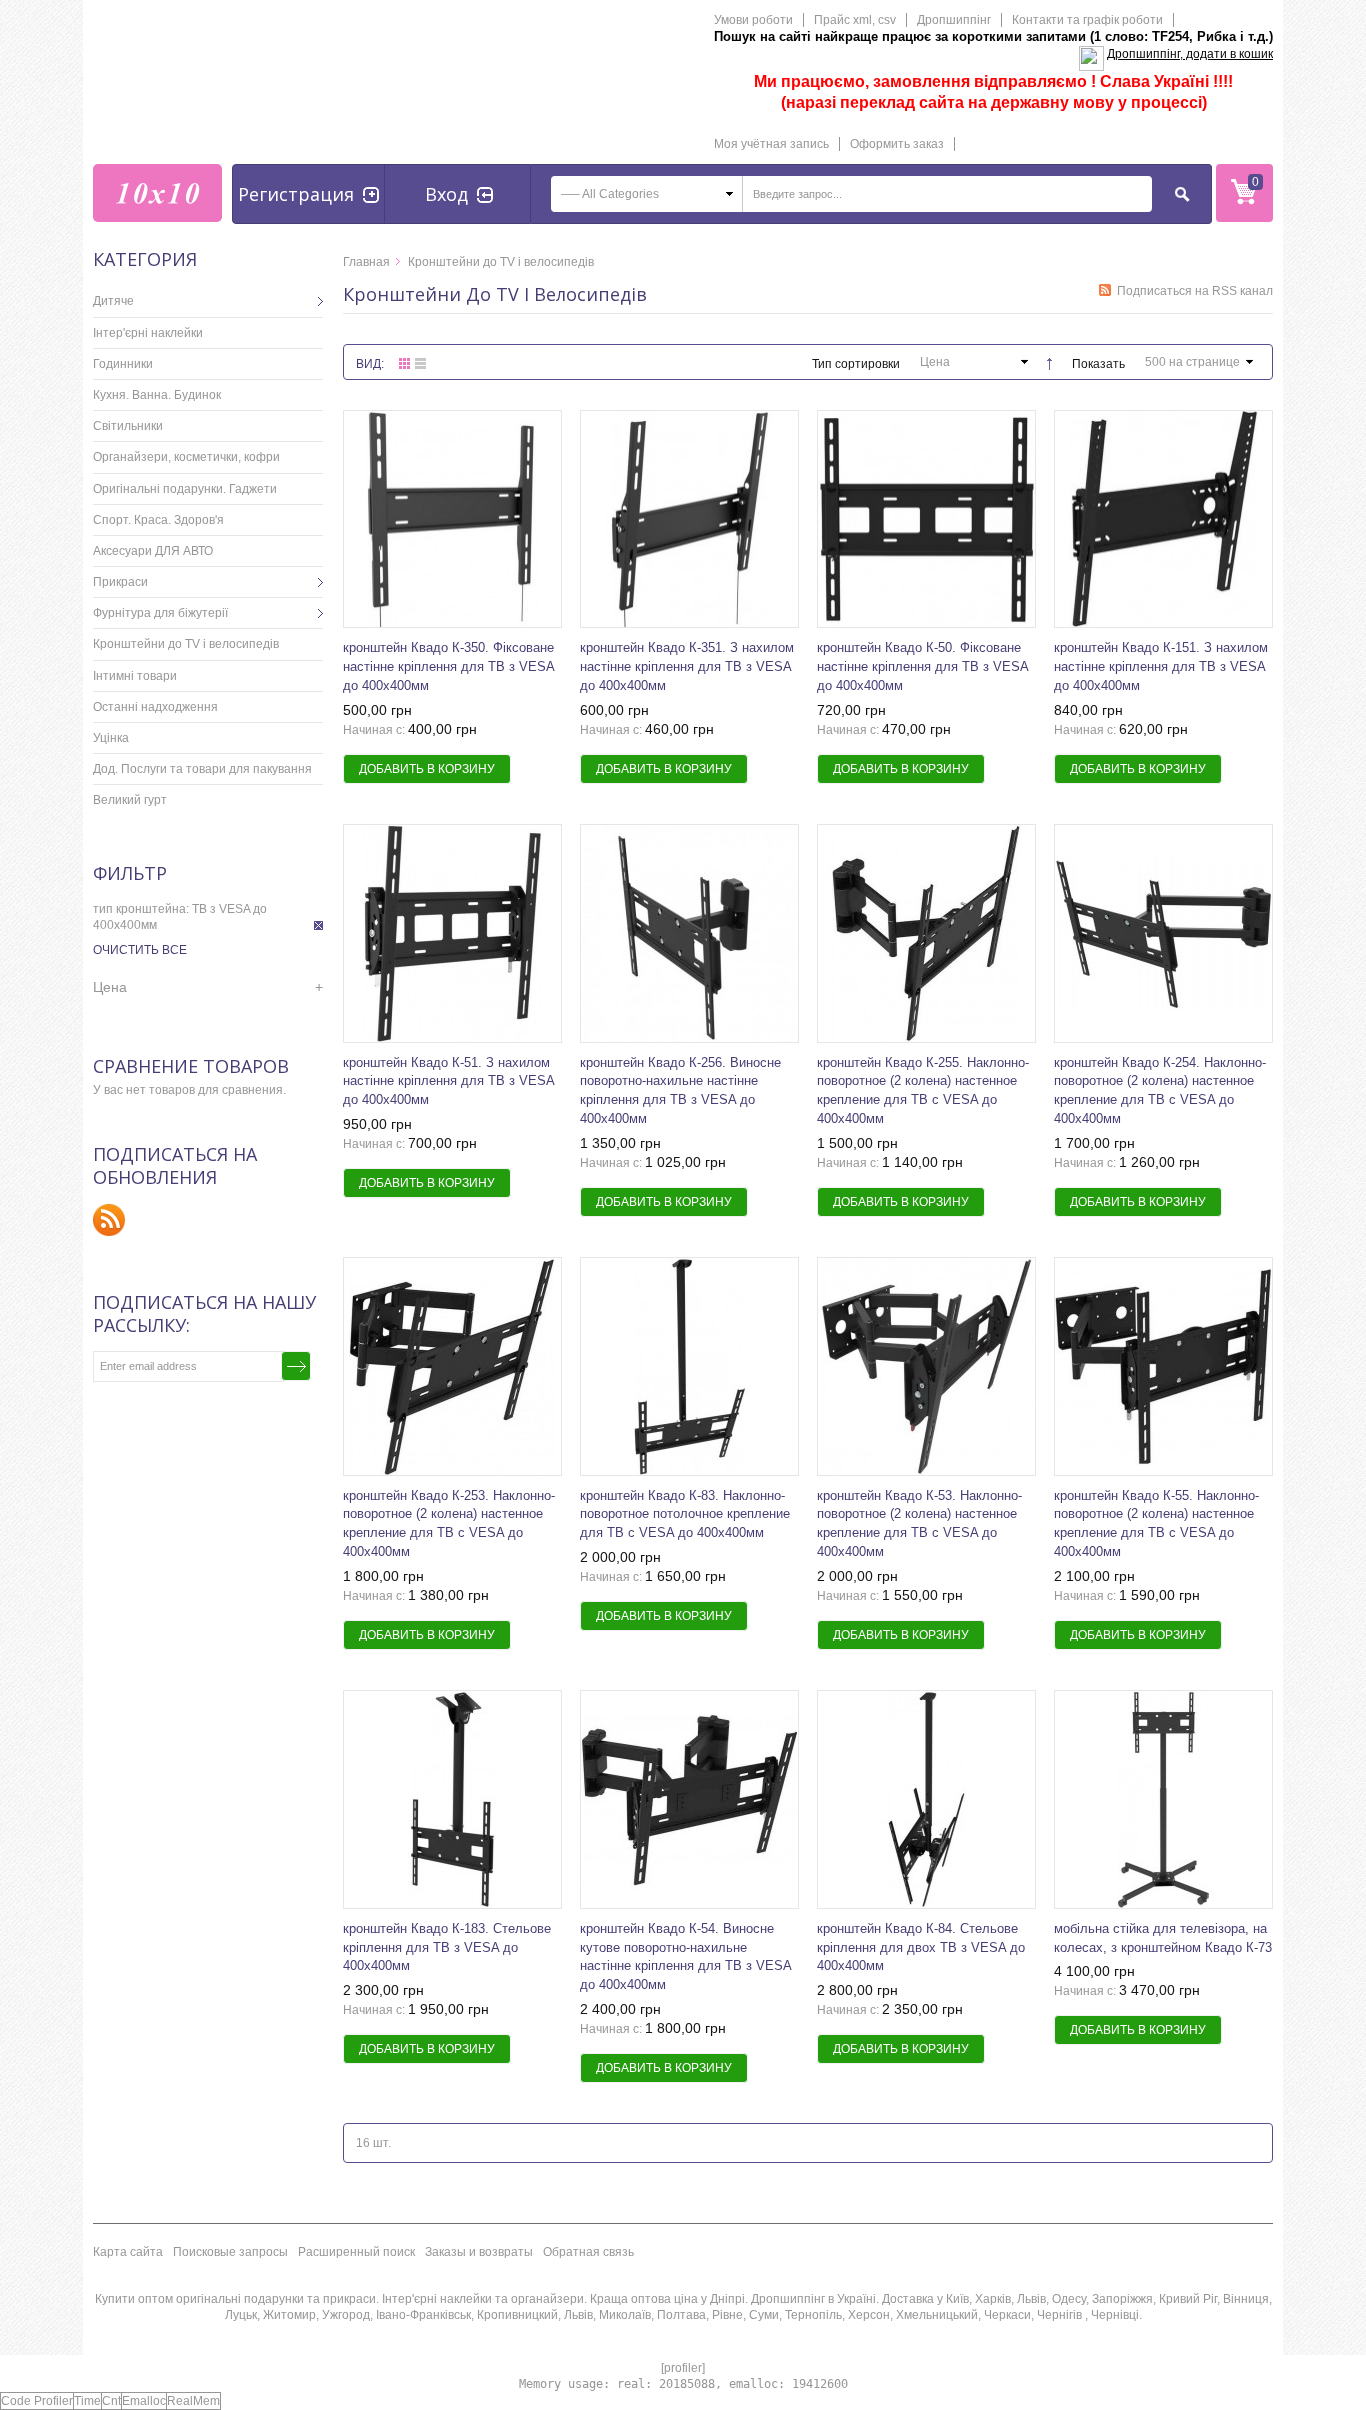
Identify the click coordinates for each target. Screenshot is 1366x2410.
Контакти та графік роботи (1087, 20)
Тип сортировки (856, 364)
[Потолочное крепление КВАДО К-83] (689, 1366)
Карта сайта (128, 2252)
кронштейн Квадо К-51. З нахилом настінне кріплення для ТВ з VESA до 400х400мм (448, 1081)
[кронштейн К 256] (689, 933)
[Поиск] (1183, 194)
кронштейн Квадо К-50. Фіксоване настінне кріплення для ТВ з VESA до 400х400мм (922, 666)
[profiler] (683, 2368)
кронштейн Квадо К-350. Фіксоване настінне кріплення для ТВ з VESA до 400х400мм (448, 666)
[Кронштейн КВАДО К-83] (926, 1799)
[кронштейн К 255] (926, 933)
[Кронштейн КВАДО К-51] (689, 519)
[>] (308, 301)
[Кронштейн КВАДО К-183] (452, 1799)
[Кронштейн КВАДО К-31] (1163, 1799)
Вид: (370, 364)
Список (420, 363)
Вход (446, 194)
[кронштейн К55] (1163, 1366)
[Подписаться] (296, 1366)
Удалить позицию (318, 925)
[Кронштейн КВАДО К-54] (689, 1799)
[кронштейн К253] (452, 1366)
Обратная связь (588, 2252)
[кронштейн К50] (926, 519)
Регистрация (296, 194)
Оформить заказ (897, 144)
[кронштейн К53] (926, 1366)
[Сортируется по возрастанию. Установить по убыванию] (1043, 360)
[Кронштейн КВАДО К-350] (452, 519)
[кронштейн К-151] (1163, 519)
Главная (366, 262)
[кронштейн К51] (452, 933)
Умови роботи (753, 20)
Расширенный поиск (356, 2252)
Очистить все (140, 950)
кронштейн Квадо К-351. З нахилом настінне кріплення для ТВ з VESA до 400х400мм (687, 666)
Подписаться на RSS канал (1195, 291)
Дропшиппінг (954, 20)
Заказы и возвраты (479, 2252)
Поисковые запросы (230, 2252)
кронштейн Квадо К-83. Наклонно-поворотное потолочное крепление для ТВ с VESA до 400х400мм (685, 1514)
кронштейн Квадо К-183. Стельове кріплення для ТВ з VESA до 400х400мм (447, 1947)
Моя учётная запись (771, 144)
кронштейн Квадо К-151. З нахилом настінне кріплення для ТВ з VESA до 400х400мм (1161, 666)
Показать (1098, 364)
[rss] (109, 1219)
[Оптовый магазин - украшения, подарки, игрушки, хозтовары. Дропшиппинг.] (157, 193)
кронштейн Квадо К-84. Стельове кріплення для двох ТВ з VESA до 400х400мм (921, 1947)
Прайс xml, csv (855, 20)
